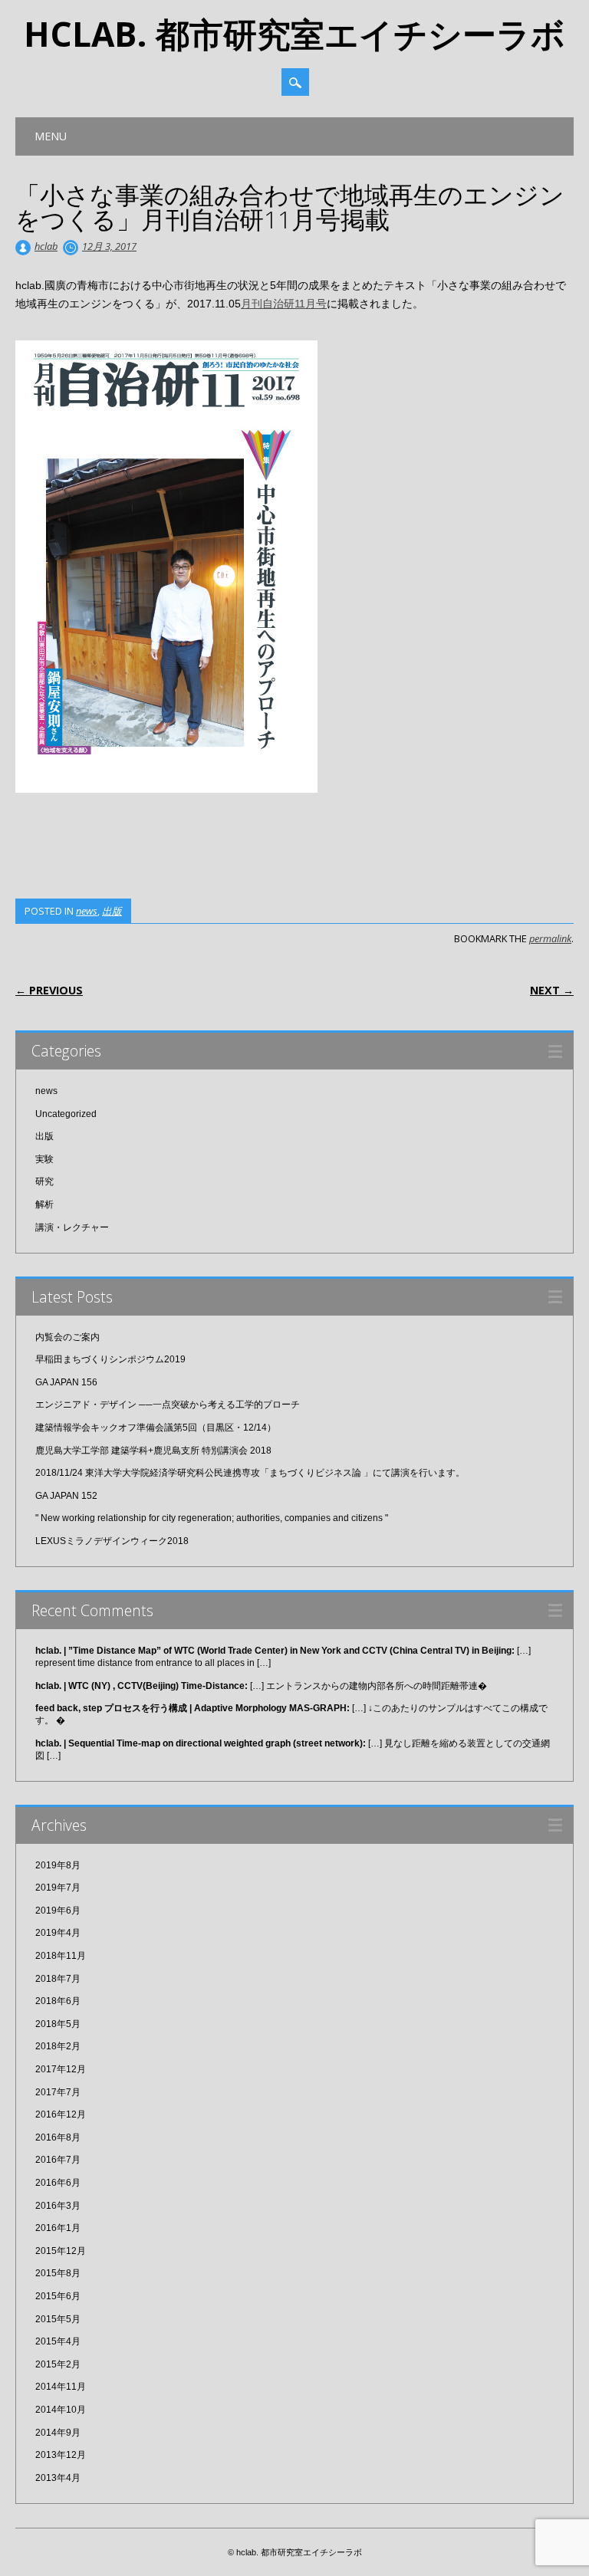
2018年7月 (58, 1979)
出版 (112, 911)
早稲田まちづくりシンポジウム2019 (110, 1359)
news (87, 911)
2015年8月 (58, 2273)
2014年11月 (61, 2387)
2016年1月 (58, 2228)
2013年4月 (58, 2478)
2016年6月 (58, 2183)
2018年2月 (58, 2046)
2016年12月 (61, 2114)
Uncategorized (66, 1114)
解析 (44, 1204)
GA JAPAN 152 (66, 1496)
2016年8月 (58, 2137)
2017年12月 (61, 2069)
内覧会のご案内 (67, 1337)
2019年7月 (58, 1888)
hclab (46, 246)
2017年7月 (58, 2092)
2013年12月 (61, 2455)
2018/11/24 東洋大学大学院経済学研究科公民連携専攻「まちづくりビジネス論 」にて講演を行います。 (250, 1473)
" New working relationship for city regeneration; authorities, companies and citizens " (212, 1518)
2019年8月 (58, 1865)
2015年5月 (58, 2319)
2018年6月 (58, 2001)
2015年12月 (61, 2251)
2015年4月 (58, 2341)
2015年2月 (58, 2364)
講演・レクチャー (72, 1227)
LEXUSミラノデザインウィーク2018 (112, 1541)
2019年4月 (58, 1933)
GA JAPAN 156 (66, 1382)
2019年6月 (58, 1911)
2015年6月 (58, 2296)
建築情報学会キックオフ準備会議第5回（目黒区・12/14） (156, 1428)
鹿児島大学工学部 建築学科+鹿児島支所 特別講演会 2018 (153, 1451)
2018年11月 (61, 1956)
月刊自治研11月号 (284, 304)
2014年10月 (61, 2410)
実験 (44, 1159)
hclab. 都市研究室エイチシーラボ (294, 34)
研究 (44, 1181)
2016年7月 (58, 2160)
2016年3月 (58, 2206)
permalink (550, 938)
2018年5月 (58, 2024)
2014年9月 (58, 2433)
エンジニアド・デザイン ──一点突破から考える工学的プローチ (168, 1405)
